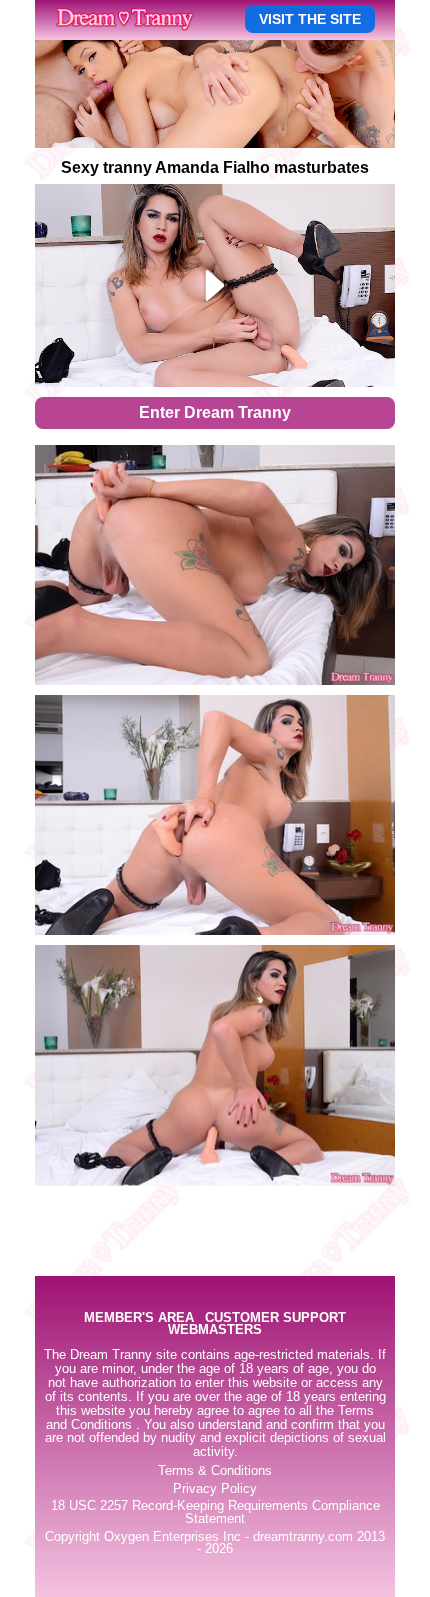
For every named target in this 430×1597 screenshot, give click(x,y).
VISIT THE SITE (310, 19)
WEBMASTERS (215, 1330)
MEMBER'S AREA (139, 1318)
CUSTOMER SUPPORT (275, 1318)
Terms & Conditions (215, 1471)
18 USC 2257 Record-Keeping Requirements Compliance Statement (215, 1512)
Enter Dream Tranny (215, 412)
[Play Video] (215, 286)
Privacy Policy (215, 1489)
